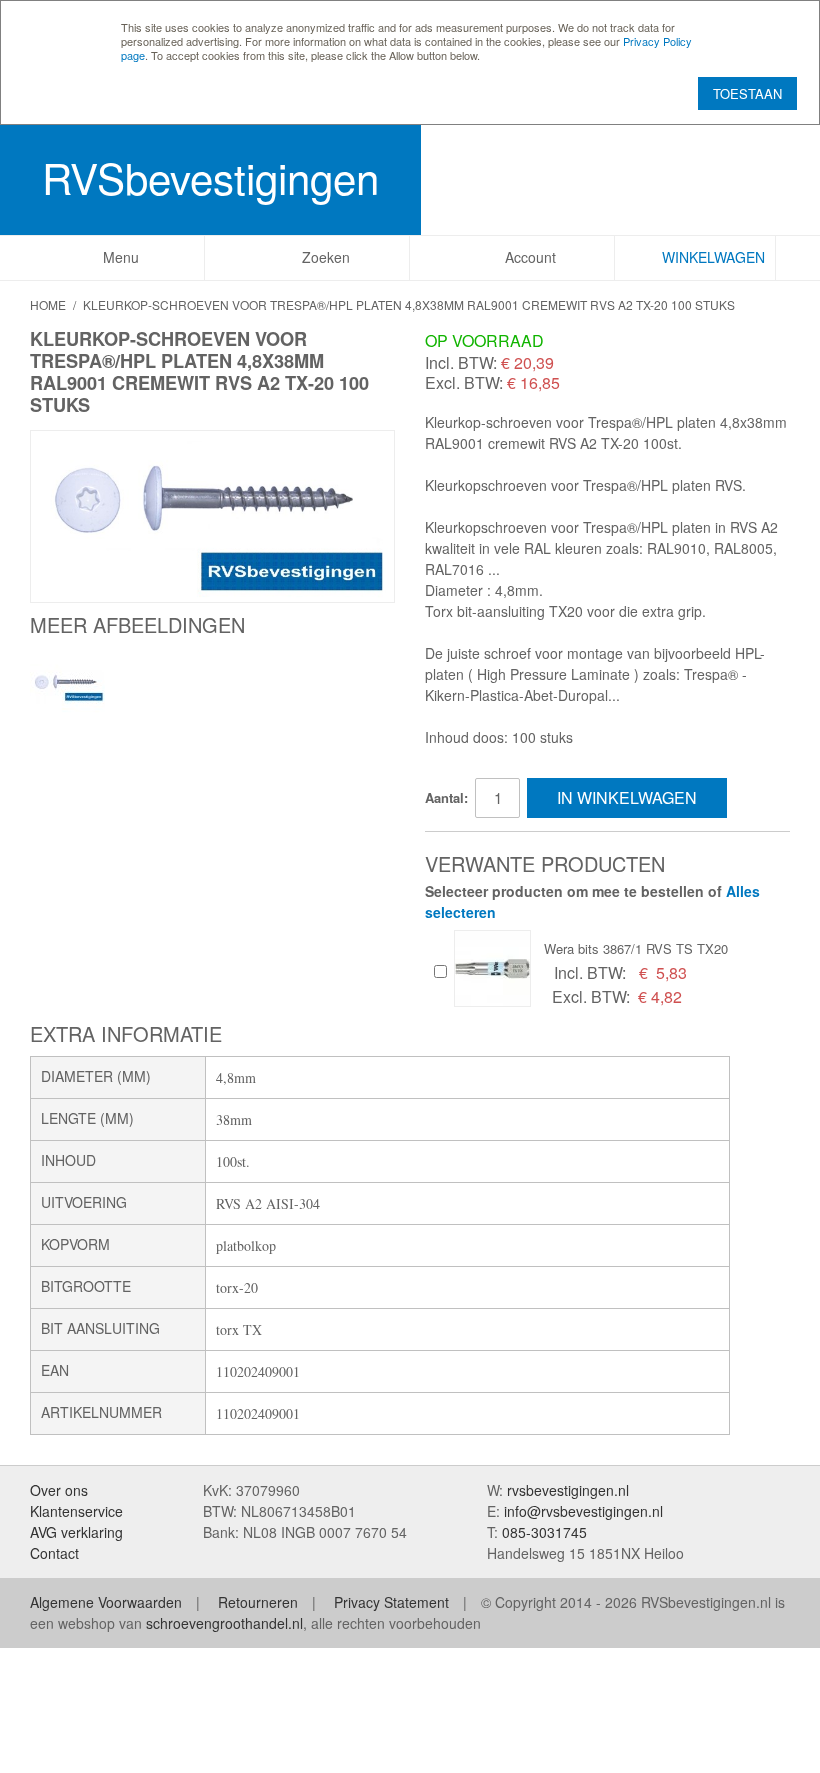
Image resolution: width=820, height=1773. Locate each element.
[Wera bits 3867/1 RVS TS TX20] (492, 968)
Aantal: (446, 797)
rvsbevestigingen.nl (568, 1490)
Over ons (59, 1490)
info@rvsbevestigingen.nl (583, 1511)
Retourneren (258, 1602)
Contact (54, 1553)
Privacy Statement (391, 1602)
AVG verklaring (76, 1532)
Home (48, 304)
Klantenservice (76, 1511)
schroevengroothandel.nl (224, 1623)
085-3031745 (544, 1532)
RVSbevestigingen (210, 177)
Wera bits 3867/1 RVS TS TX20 (636, 948)
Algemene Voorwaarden (106, 1602)
